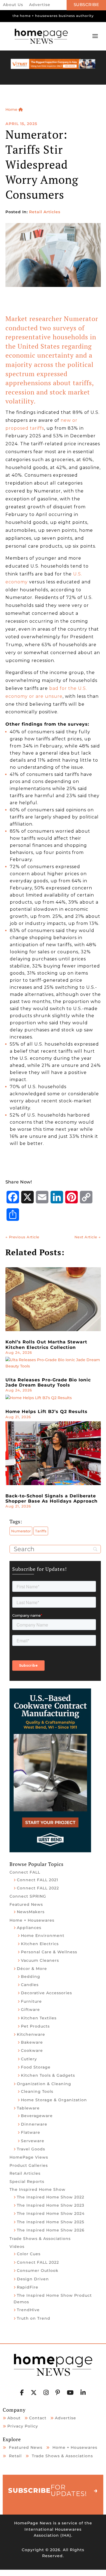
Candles (30, 1985)
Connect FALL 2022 (38, 1888)
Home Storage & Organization (54, 2100)
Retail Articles (45, 212)
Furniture (31, 2001)
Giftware (30, 2010)
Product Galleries (29, 2165)
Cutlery (29, 2059)
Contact (38, 2418)
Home (12, 109)
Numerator (21, 1531)
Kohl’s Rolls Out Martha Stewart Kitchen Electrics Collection (46, 1345)
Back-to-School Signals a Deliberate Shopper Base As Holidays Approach (52, 1498)
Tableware (28, 2108)
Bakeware (32, 2042)
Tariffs (41, 1531)
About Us (13, 5)
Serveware (33, 2141)
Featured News (26, 1904)
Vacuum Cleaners (40, 1960)
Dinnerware (34, 2124)
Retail (15, 2456)
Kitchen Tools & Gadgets (48, 2075)
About (14, 2418)
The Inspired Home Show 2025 (51, 2222)
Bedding (31, 1976)
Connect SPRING (28, 1896)
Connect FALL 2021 (38, 1880)
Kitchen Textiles (39, 2018)
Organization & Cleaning (44, 2084)
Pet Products (35, 2026)
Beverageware (37, 2116)
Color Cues (29, 2254)
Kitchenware (31, 2034)
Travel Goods (31, 2149)
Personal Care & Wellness (49, 1952)
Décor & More (32, 1969)
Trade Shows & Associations (40, 2239)
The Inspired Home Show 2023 (51, 2205)
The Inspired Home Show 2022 (51, 2197)
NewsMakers (31, 1912)
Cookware (32, 2050)
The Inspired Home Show (38, 2189)
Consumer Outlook (38, 2271)
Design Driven (33, 2279)
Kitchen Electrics (40, 1944)
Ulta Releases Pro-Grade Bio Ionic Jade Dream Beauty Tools (48, 1382)
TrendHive (28, 2310)
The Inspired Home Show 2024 (51, 2213)
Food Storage (36, 2067)
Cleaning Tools (37, 2091)
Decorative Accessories (46, 1993)
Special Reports (27, 2182)
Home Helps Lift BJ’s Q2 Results (46, 1412)
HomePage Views (29, 2157)
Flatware (31, 2132)
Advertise (40, 5)
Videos (17, 2246)
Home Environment (43, 1936)
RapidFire (28, 2287)
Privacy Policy (23, 2426)
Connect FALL (25, 1872)
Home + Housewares (32, 1920)
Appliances (29, 1928)
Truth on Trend (34, 2318)
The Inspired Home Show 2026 (51, 2230)
